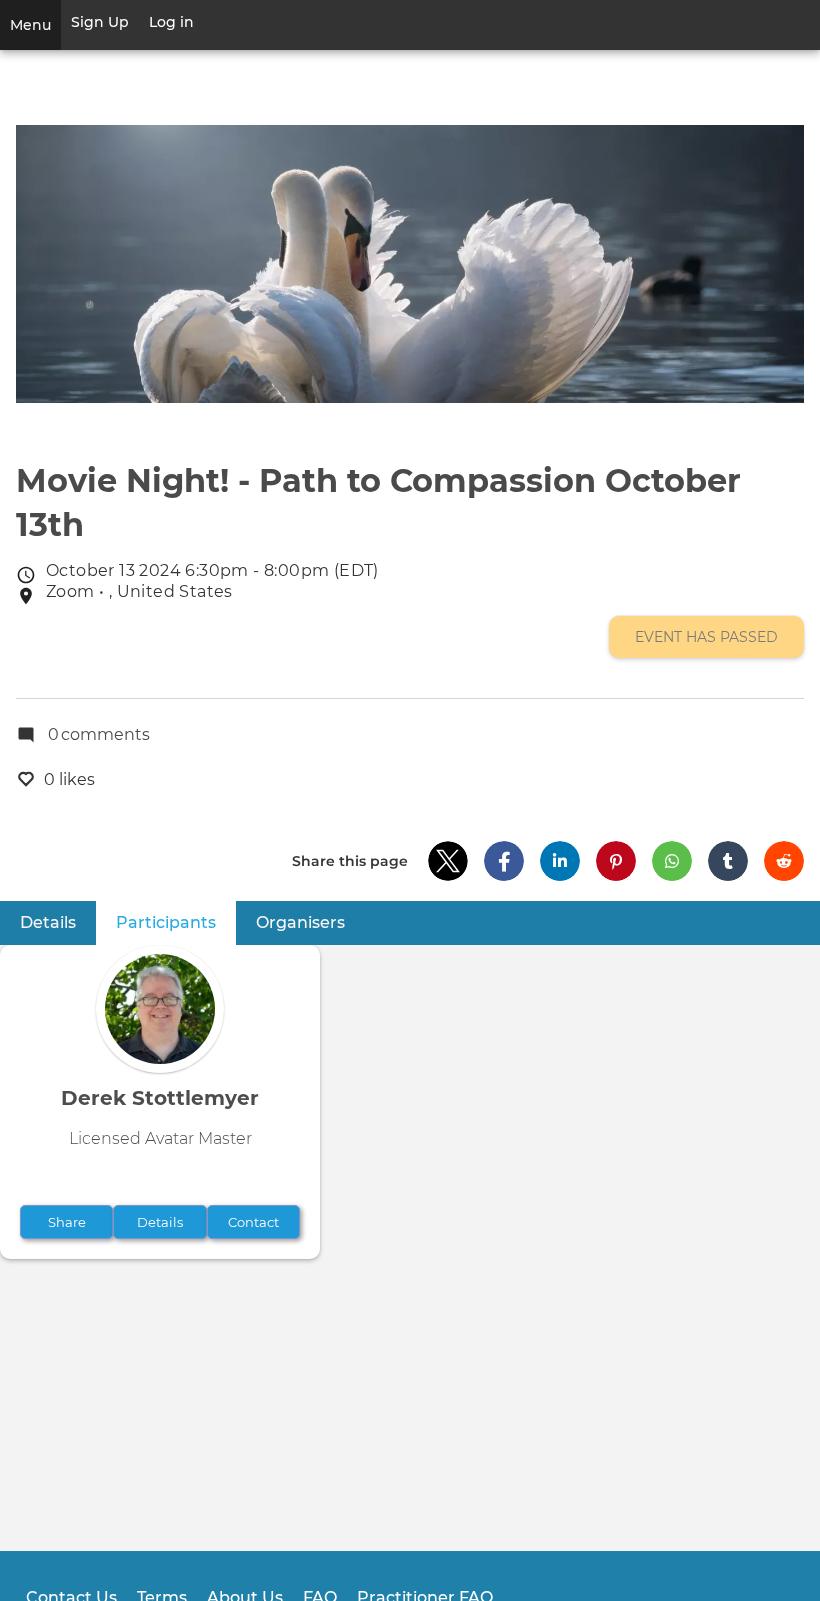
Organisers (300, 922)
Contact (253, 1222)
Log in (171, 22)
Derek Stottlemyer (160, 1098)
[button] (448, 861)
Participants (176, 922)
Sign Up (100, 22)
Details (48, 922)
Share (67, 1222)
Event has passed (706, 637)
